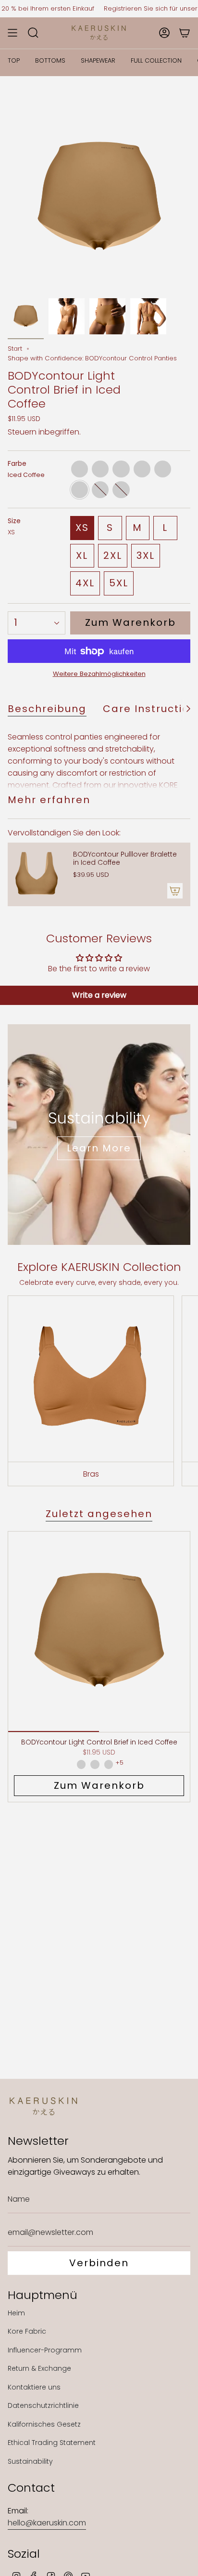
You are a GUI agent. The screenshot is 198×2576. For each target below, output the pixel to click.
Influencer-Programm (45, 2350)
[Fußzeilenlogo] (44, 2106)
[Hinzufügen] (175, 891)
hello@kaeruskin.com (47, 2523)
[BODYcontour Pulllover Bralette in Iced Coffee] (37, 874)
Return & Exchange (39, 2368)
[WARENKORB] (185, 33)
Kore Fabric (27, 2331)
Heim (16, 2313)
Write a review (99, 995)
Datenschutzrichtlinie (43, 2405)
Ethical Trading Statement (52, 2443)
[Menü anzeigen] (12, 33)
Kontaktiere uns (34, 2387)
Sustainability (30, 2461)
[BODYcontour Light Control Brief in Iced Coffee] (99, 1632)
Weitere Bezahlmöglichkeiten (99, 674)
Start (15, 349)
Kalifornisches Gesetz (44, 2424)
